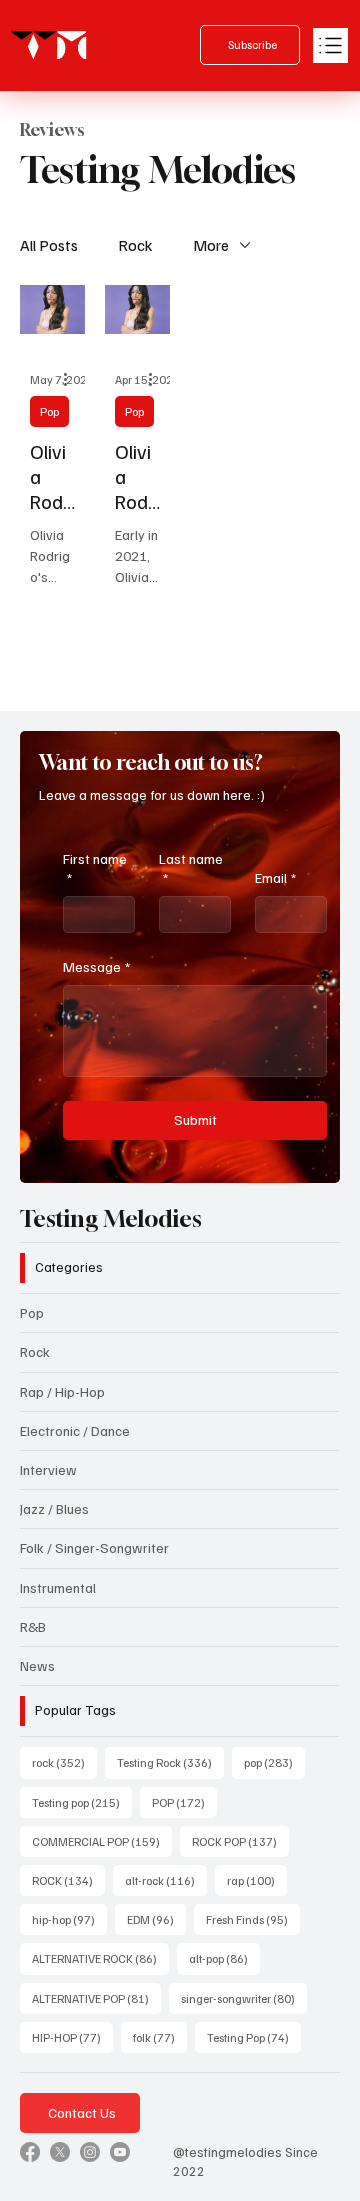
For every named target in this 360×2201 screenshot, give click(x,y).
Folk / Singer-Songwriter (94, 1547)
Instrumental (58, 1587)
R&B (33, 1626)
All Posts (49, 245)
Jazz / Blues (54, 1508)
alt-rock (166, 1880)
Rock (135, 245)
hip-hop (69, 1919)
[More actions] (72, 379)
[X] (60, 2152)
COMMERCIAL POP (102, 1841)
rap (257, 1880)
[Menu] (330, 45)
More (211, 245)
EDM (156, 1919)
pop (274, 1762)
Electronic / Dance (75, 1430)
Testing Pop (254, 2037)
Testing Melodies (111, 1218)
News (37, 1665)
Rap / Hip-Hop (62, 1391)
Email (275, 877)
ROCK (68, 1880)
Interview (48, 1469)
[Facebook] (30, 2152)
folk (160, 2037)
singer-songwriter (244, 1998)
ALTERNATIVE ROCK (100, 1958)
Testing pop (82, 1802)
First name (95, 868)
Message (96, 966)
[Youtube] (120, 2152)
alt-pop (224, 1958)
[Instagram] (90, 2152)
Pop (49, 411)
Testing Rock (170, 1762)
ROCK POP (240, 1841)
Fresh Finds (253, 1919)
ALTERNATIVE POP (96, 1998)
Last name (191, 868)
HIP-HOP (72, 2037)
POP (184, 1802)
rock (64, 1762)
